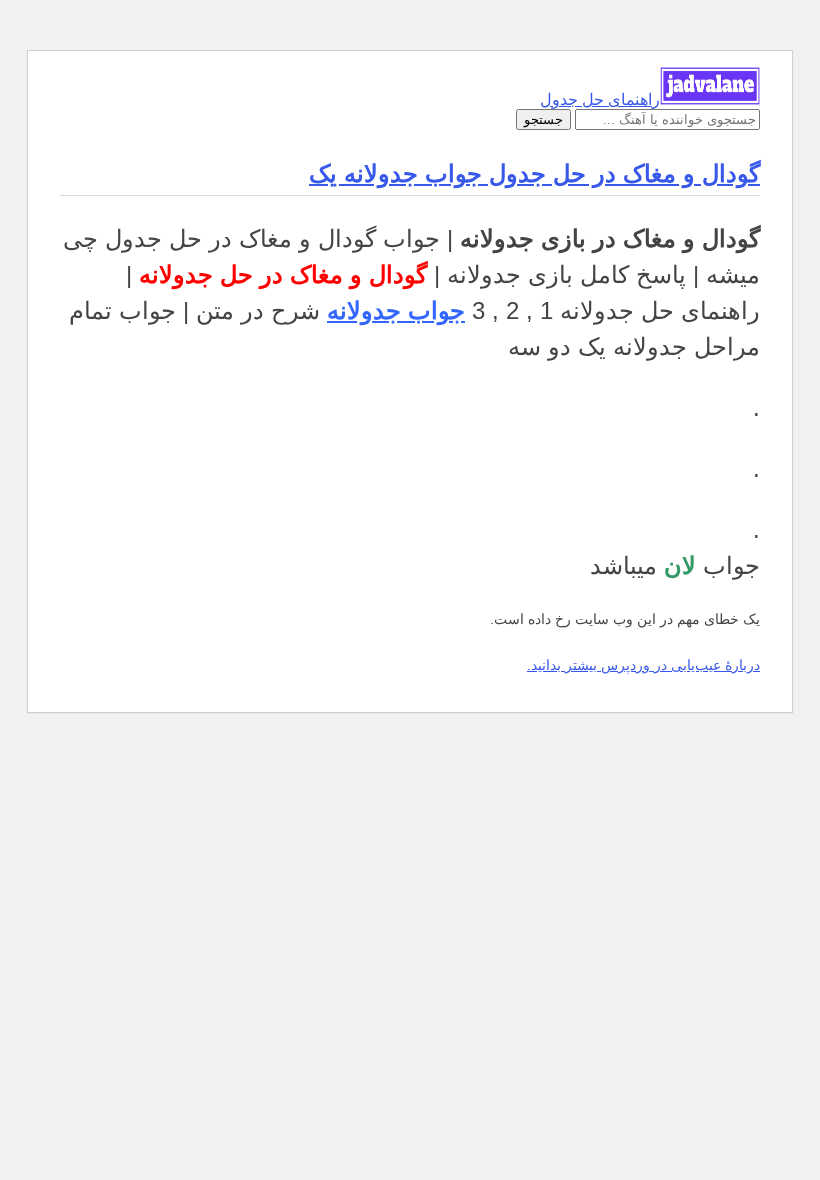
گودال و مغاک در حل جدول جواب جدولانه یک (534, 173)
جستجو (543, 119)
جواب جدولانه (396, 310)
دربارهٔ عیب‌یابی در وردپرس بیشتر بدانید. (643, 665)
